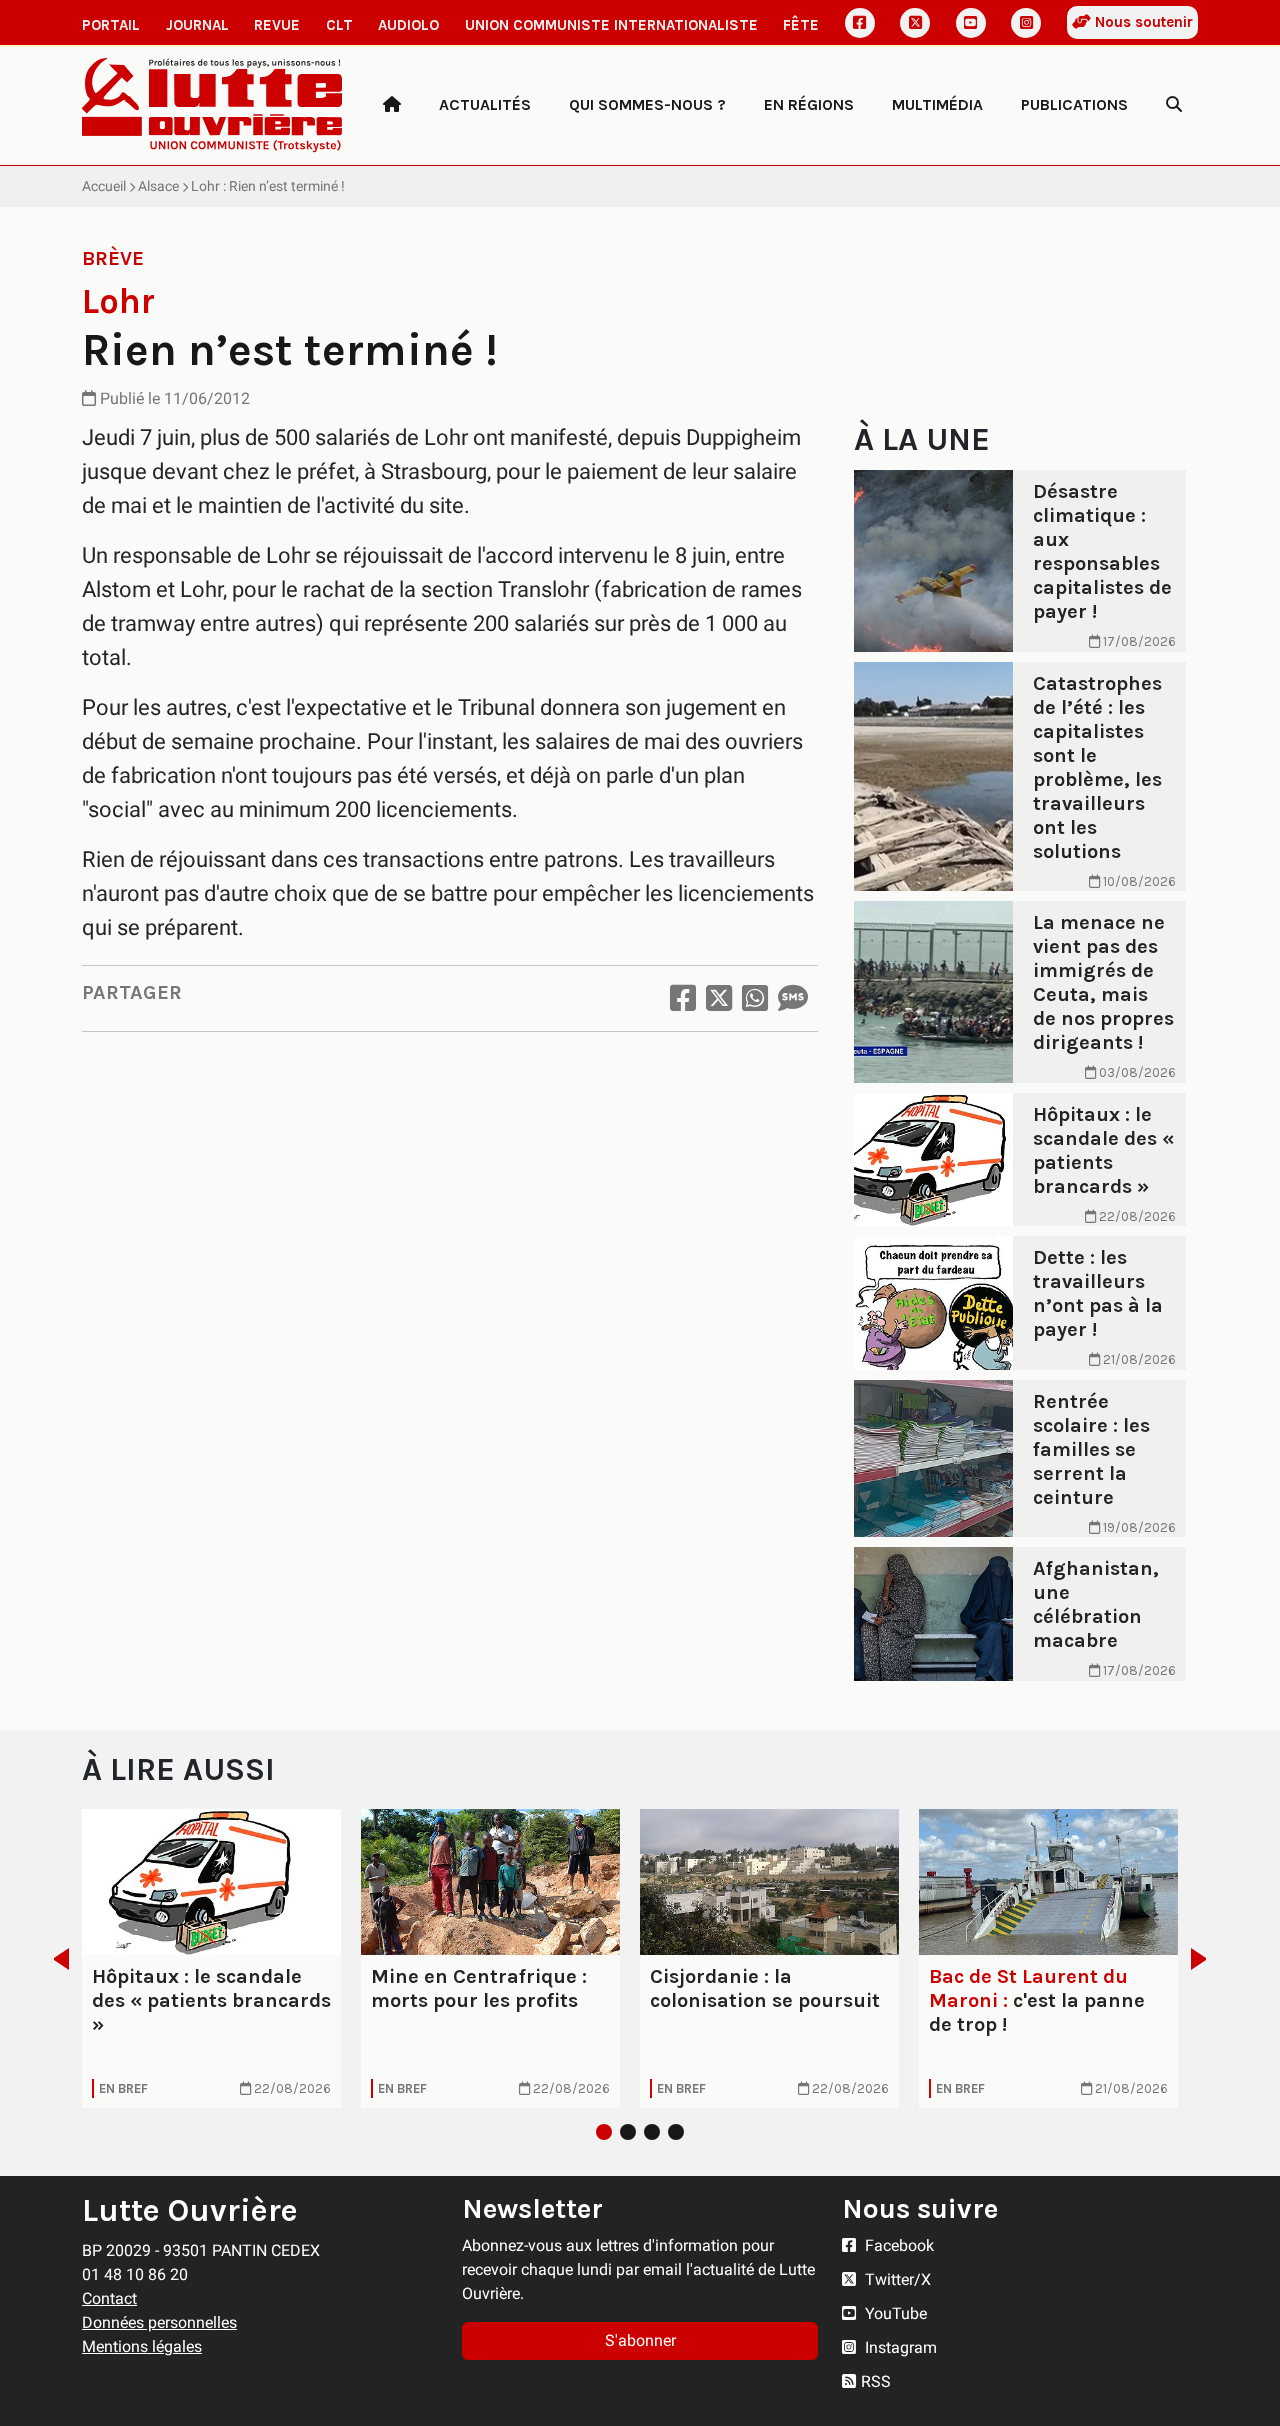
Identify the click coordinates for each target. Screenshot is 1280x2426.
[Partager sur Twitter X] (719, 998)
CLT (339, 25)
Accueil (104, 186)
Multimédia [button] (937, 104)
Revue (277, 25)
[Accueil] (392, 105)
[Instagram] (1026, 23)
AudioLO (408, 25)
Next (1204, 1959)
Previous (55, 1959)
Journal (197, 25)
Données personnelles (159, 2322)
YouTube (894, 2313)
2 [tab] (628, 2132)
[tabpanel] (211, 1958)
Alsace (158, 186)
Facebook (897, 2245)
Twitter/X (896, 2279)
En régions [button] (809, 104)
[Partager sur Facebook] (683, 998)
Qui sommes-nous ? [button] (647, 104)
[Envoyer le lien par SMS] (793, 998)
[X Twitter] (915, 23)
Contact (109, 2298)
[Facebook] (860, 23)
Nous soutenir (1142, 22)
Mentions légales (142, 2346)
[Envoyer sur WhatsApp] (755, 998)
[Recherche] (1174, 105)
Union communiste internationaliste (611, 25)
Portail (111, 25)
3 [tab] (652, 2132)
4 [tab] (676, 2132)
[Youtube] (971, 23)
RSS (876, 2381)
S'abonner (640, 2340)
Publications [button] (1074, 104)
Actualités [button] (485, 104)
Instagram (899, 2347)
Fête (801, 25)
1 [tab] (604, 2132)
